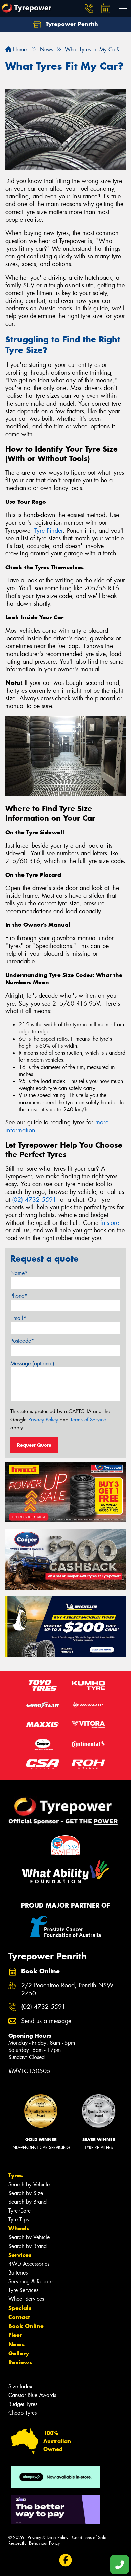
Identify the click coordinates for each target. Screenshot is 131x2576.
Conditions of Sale (89, 2537)
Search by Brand (28, 2202)
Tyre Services (23, 2290)
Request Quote (34, 1445)
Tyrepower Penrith (71, 24)
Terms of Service (88, 1420)
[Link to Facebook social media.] (66, 2560)
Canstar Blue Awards (32, 2395)
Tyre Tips (18, 2219)
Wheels (19, 2228)
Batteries (18, 2273)
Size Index (20, 2387)
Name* (19, 1273)
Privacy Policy (43, 1420)
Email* (18, 1318)
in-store (110, 1223)
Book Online (26, 2326)
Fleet (15, 2335)
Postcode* (22, 1341)
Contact (19, 2317)
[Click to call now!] (89, 8)
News (16, 2344)
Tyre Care (19, 2211)
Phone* (19, 1296)
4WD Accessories (29, 2264)
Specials (20, 2308)
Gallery (19, 2353)
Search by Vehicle (29, 2184)
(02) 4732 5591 (34, 1200)
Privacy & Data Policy (48, 2537)
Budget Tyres (23, 2404)
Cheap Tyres (23, 2413)
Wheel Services (26, 2299)
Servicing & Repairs (31, 2281)
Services (20, 2255)
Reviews (20, 2362)
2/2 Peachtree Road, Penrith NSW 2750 (67, 1990)
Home (19, 49)
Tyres (16, 2175)
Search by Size (26, 2193)
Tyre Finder (49, 531)
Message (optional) (32, 1363)
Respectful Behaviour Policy (34, 2543)
